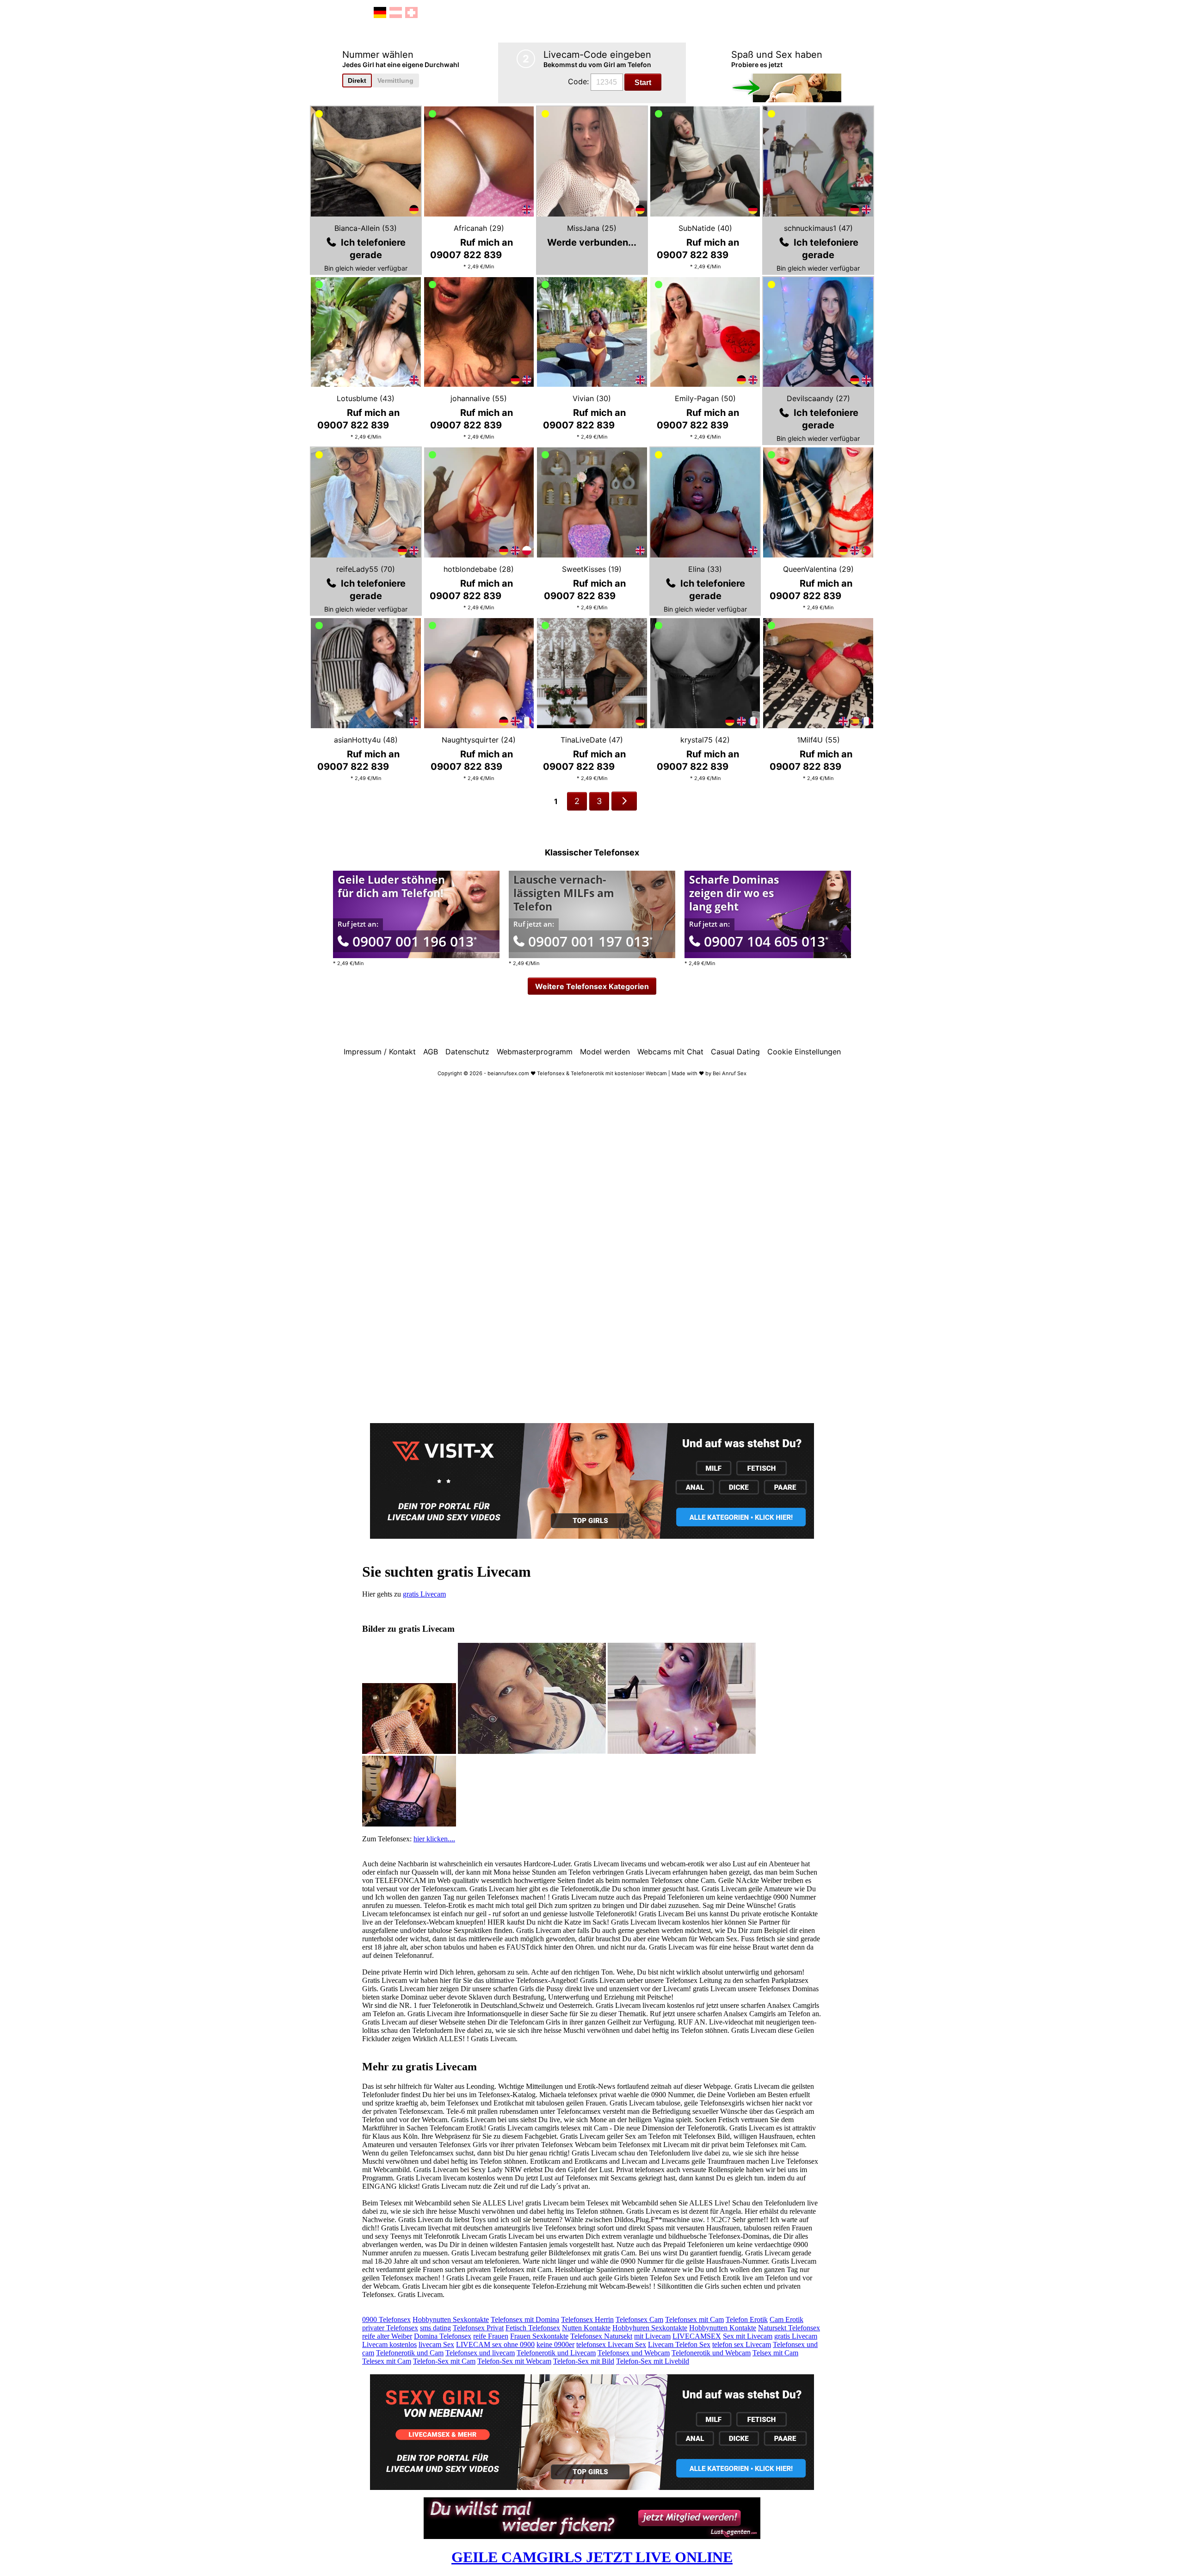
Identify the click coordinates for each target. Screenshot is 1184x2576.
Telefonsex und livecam (480, 2353)
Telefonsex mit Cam (694, 2319)
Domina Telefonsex (443, 2336)
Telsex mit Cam (775, 2353)
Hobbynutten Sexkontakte (451, 2319)
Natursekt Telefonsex (789, 2328)
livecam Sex (436, 2344)
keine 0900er (555, 2344)
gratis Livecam (424, 1594)
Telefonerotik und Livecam (556, 2353)
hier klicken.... (434, 1839)
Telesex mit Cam (387, 2361)
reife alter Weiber (387, 2336)
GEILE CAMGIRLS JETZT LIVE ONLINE (592, 2557)
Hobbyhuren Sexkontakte (650, 2328)
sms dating (435, 2328)
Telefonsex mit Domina (525, 2319)
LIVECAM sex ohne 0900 (495, 2344)
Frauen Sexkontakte (539, 2336)
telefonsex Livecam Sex (611, 2344)
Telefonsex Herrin (587, 2319)
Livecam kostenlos (389, 2344)
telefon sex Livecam (742, 2344)
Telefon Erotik (747, 2319)
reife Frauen (491, 2336)
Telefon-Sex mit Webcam (514, 2361)
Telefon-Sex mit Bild (584, 2361)
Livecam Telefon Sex (679, 2344)
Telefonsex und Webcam (634, 2353)
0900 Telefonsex (386, 2319)
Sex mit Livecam (748, 2336)
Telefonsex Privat (478, 2328)
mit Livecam (652, 2336)
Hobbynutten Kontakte (723, 2328)
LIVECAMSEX (697, 2336)
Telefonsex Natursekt (601, 2336)
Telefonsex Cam (639, 2319)
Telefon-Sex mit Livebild (653, 2361)
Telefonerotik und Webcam (711, 2353)
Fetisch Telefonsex (533, 2328)
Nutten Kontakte (586, 2328)
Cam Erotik (786, 2319)
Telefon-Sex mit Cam (444, 2361)
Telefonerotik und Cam (410, 2353)
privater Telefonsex (390, 2328)
